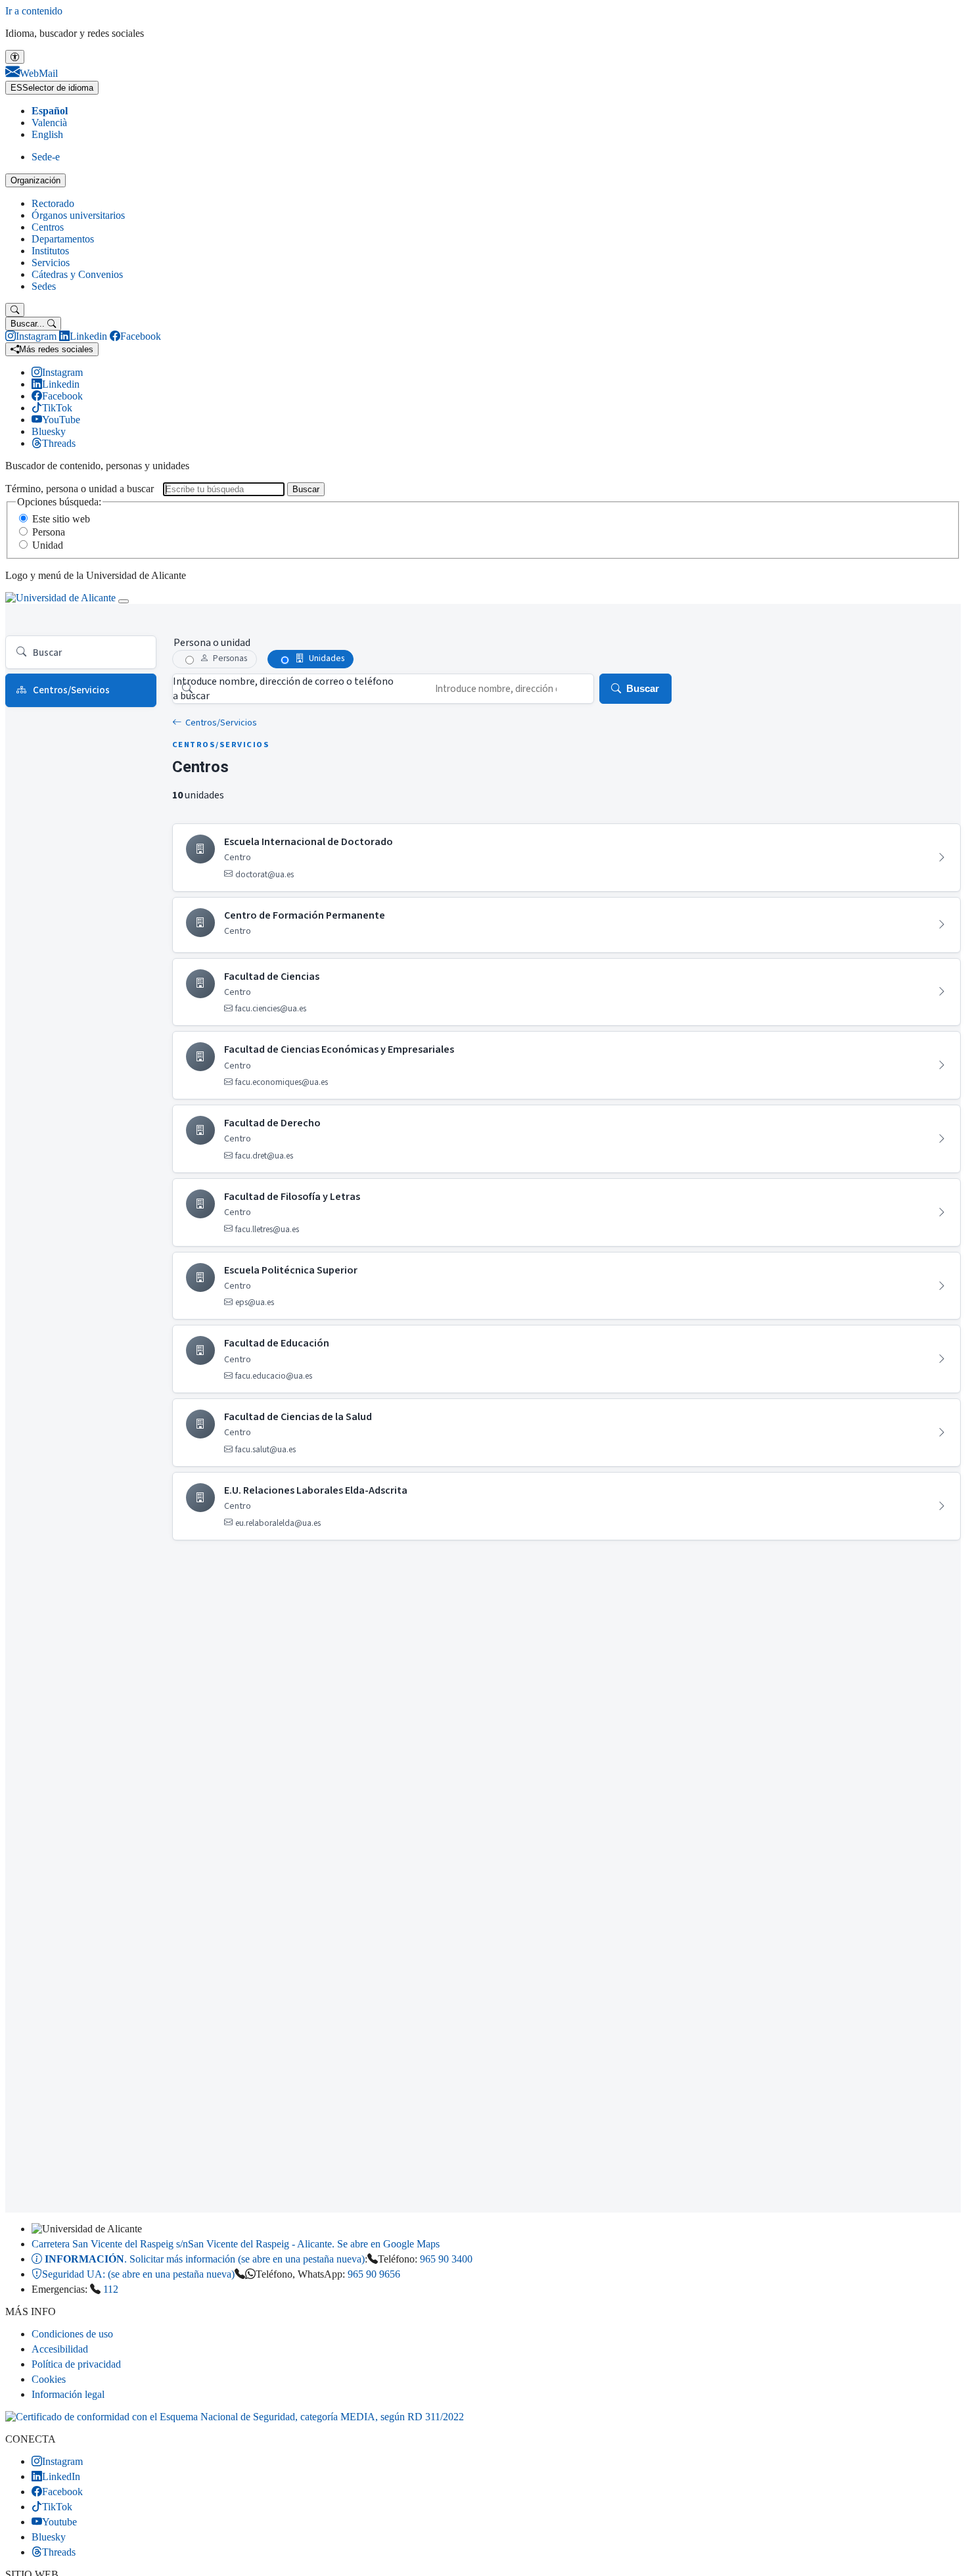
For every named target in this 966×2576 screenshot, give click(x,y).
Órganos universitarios (78, 215)
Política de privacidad (76, 2364)
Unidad (48, 545)
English (47, 134)
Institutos (50, 251)
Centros (48, 227)
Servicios (51, 263)
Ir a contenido (34, 11)
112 (111, 2289)
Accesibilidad (60, 2349)
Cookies (49, 2379)
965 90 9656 (374, 2274)
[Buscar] (15, 310)
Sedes (44, 286)
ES (52, 88)
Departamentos (63, 239)
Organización (35, 180)
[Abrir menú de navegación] (124, 601)
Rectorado (53, 203)
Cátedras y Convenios (77, 274)
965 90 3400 (446, 2259)
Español (50, 111)
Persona (49, 532)
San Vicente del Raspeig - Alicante (236, 2244)
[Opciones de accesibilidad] (15, 57)
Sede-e (46, 157)
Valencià (49, 123)
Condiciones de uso (72, 2334)
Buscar (306, 489)
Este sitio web (61, 519)
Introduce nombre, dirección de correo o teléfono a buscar (283, 689)
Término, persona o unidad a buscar (80, 489)
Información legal (68, 2394)
